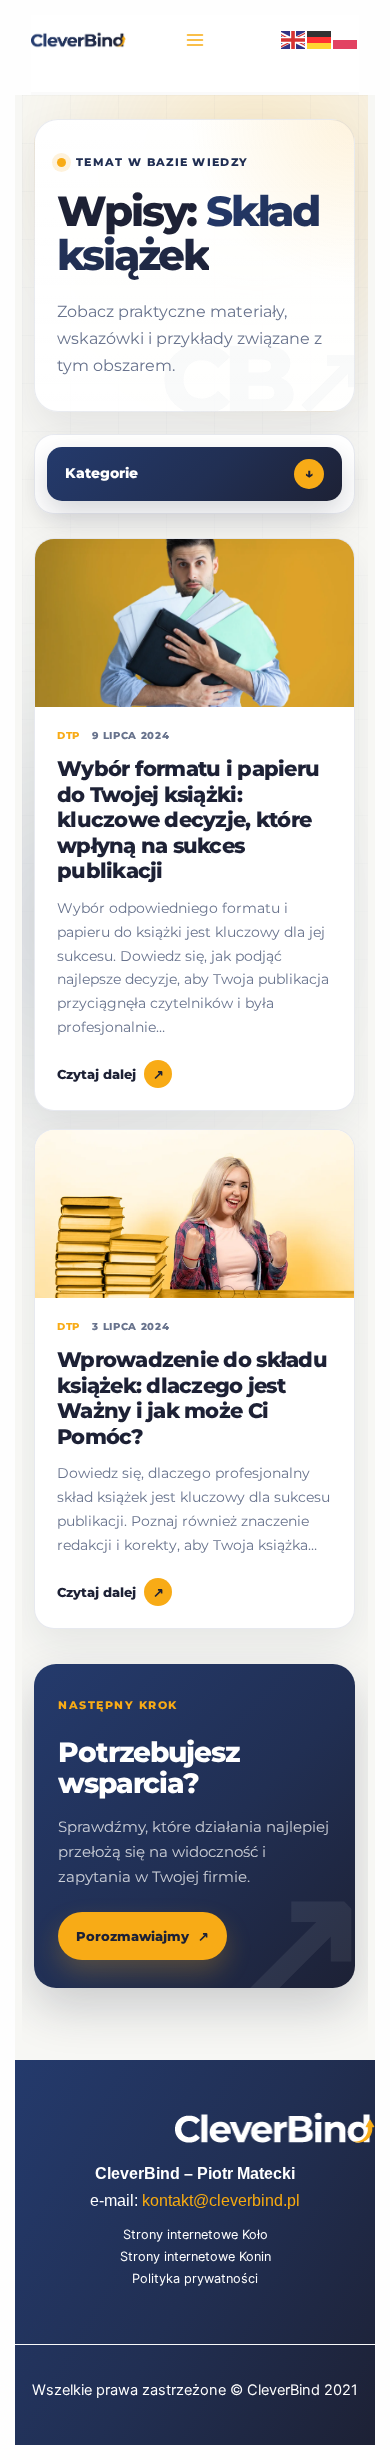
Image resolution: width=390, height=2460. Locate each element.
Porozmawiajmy (142, 1936)
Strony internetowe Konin (195, 2256)
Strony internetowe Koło (195, 2234)
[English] (294, 39)
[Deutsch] (320, 39)
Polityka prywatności (195, 2278)
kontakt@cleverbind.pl (221, 2200)
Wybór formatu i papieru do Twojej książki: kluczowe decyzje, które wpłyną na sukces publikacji (188, 819)
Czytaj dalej (110, 1074)
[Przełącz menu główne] (195, 40)
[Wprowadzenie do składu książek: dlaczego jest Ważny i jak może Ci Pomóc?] (194, 1214)
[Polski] (346, 39)
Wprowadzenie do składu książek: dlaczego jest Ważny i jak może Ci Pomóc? (192, 1398)
